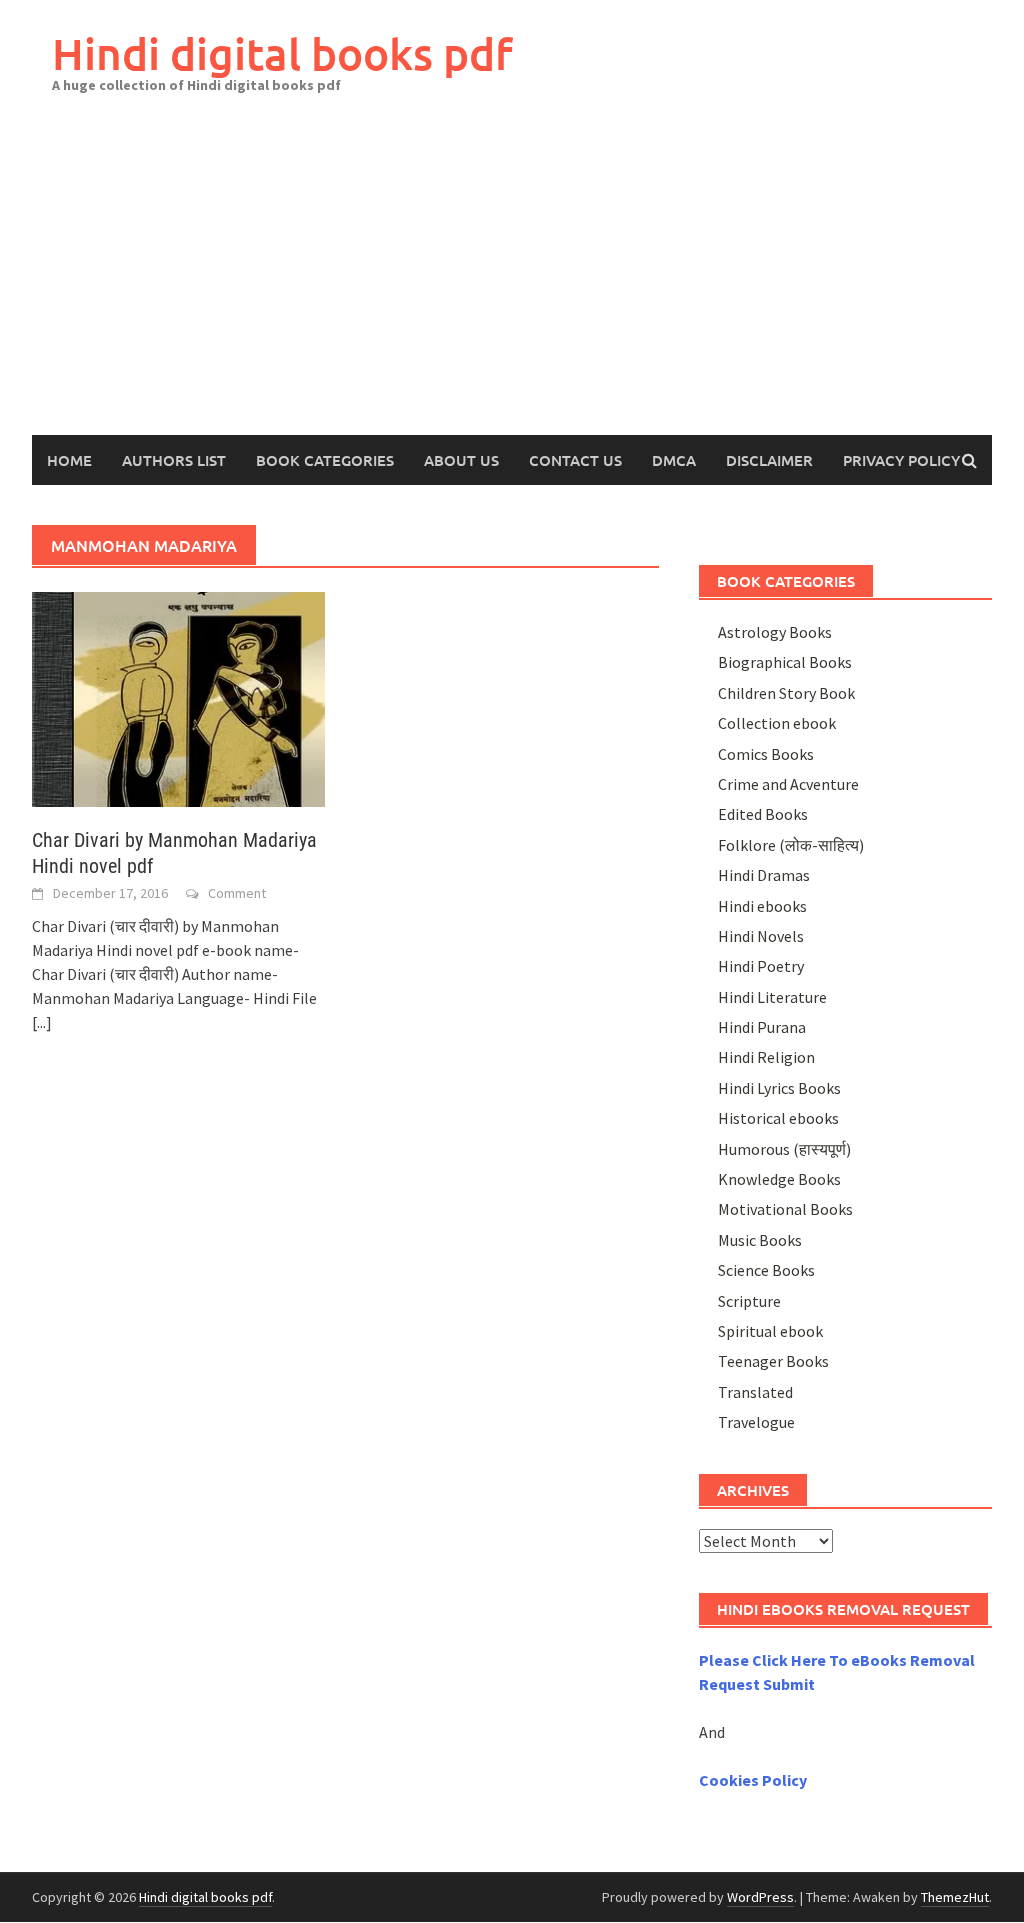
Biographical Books (785, 662)
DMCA (674, 460)
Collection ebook (777, 723)
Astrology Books (775, 632)
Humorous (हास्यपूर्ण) (784, 1149)
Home (69, 460)
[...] (42, 1022)
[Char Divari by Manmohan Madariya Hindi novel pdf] (178, 697)
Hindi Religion (766, 1057)
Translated (755, 1392)
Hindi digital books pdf (282, 53)
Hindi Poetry (761, 966)
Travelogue (756, 1422)
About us (461, 460)
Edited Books (763, 814)
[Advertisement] (512, 285)
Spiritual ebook (770, 1331)
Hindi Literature (772, 997)
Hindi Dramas (764, 875)
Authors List (174, 460)
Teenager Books (773, 1361)
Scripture (749, 1301)
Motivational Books (785, 1209)
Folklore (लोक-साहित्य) (791, 845)
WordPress (760, 1897)
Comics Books (766, 754)
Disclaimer (769, 460)
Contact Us (575, 460)
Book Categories (325, 460)
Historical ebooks (778, 1118)
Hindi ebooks (762, 906)
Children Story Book (786, 693)
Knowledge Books (779, 1179)
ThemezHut (955, 1897)
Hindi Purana (762, 1027)
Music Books (760, 1240)
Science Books (766, 1270)
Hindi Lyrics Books (779, 1088)
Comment (237, 893)
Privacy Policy (901, 460)
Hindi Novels (761, 936)
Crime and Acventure (788, 784)
